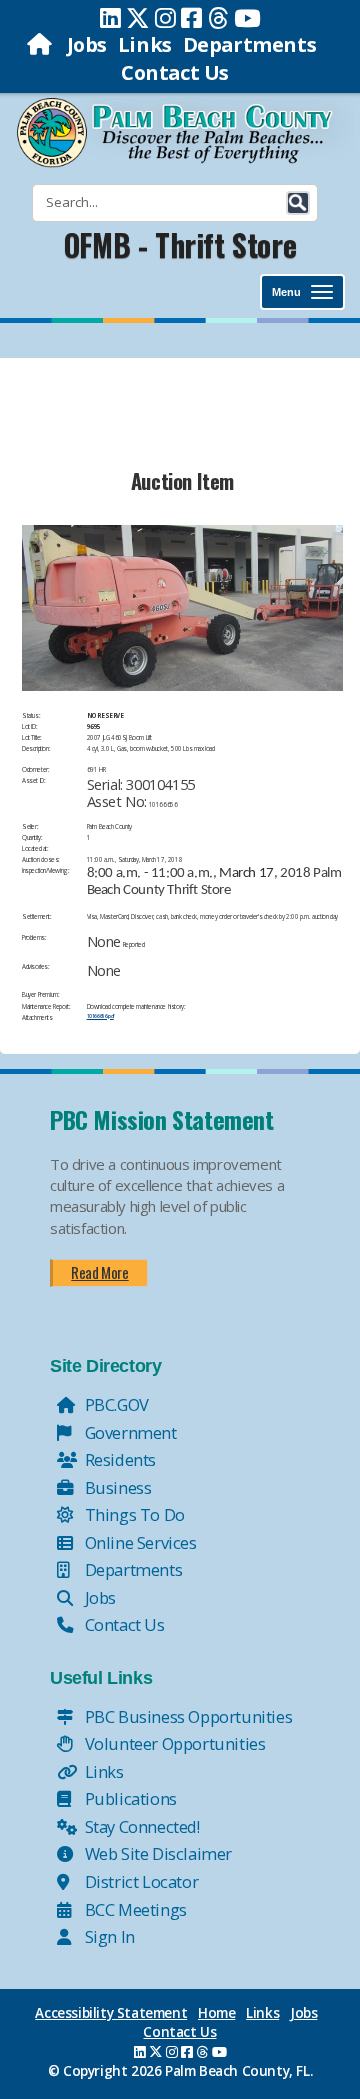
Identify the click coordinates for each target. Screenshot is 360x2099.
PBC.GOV (115, 1404)
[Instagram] (165, 18)
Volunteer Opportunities (173, 1743)
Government (129, 1432)
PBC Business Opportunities (186, 1716)
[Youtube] (247, 18)
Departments (250, 44)
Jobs (87, 44)
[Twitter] (138, 18)
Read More (99, 1272)
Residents (118, 1459)
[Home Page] (41, 44)
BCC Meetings (134, 1909)
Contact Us (175, 72)
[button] (298, 203)
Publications (129, 1798)
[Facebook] (191, 18)
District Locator (139, 1881)
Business (116, 1487)
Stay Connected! (140, 1826)
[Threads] (218, 18)
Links (145, 44)
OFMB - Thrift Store (180, 244)
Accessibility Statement (111, 2013)
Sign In (108, 1936)
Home (216, 2013)
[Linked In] (110, 18)
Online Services (139, 1542)
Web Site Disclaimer (156, 1853)
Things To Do (133, 1514)
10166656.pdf (100, 1016)
